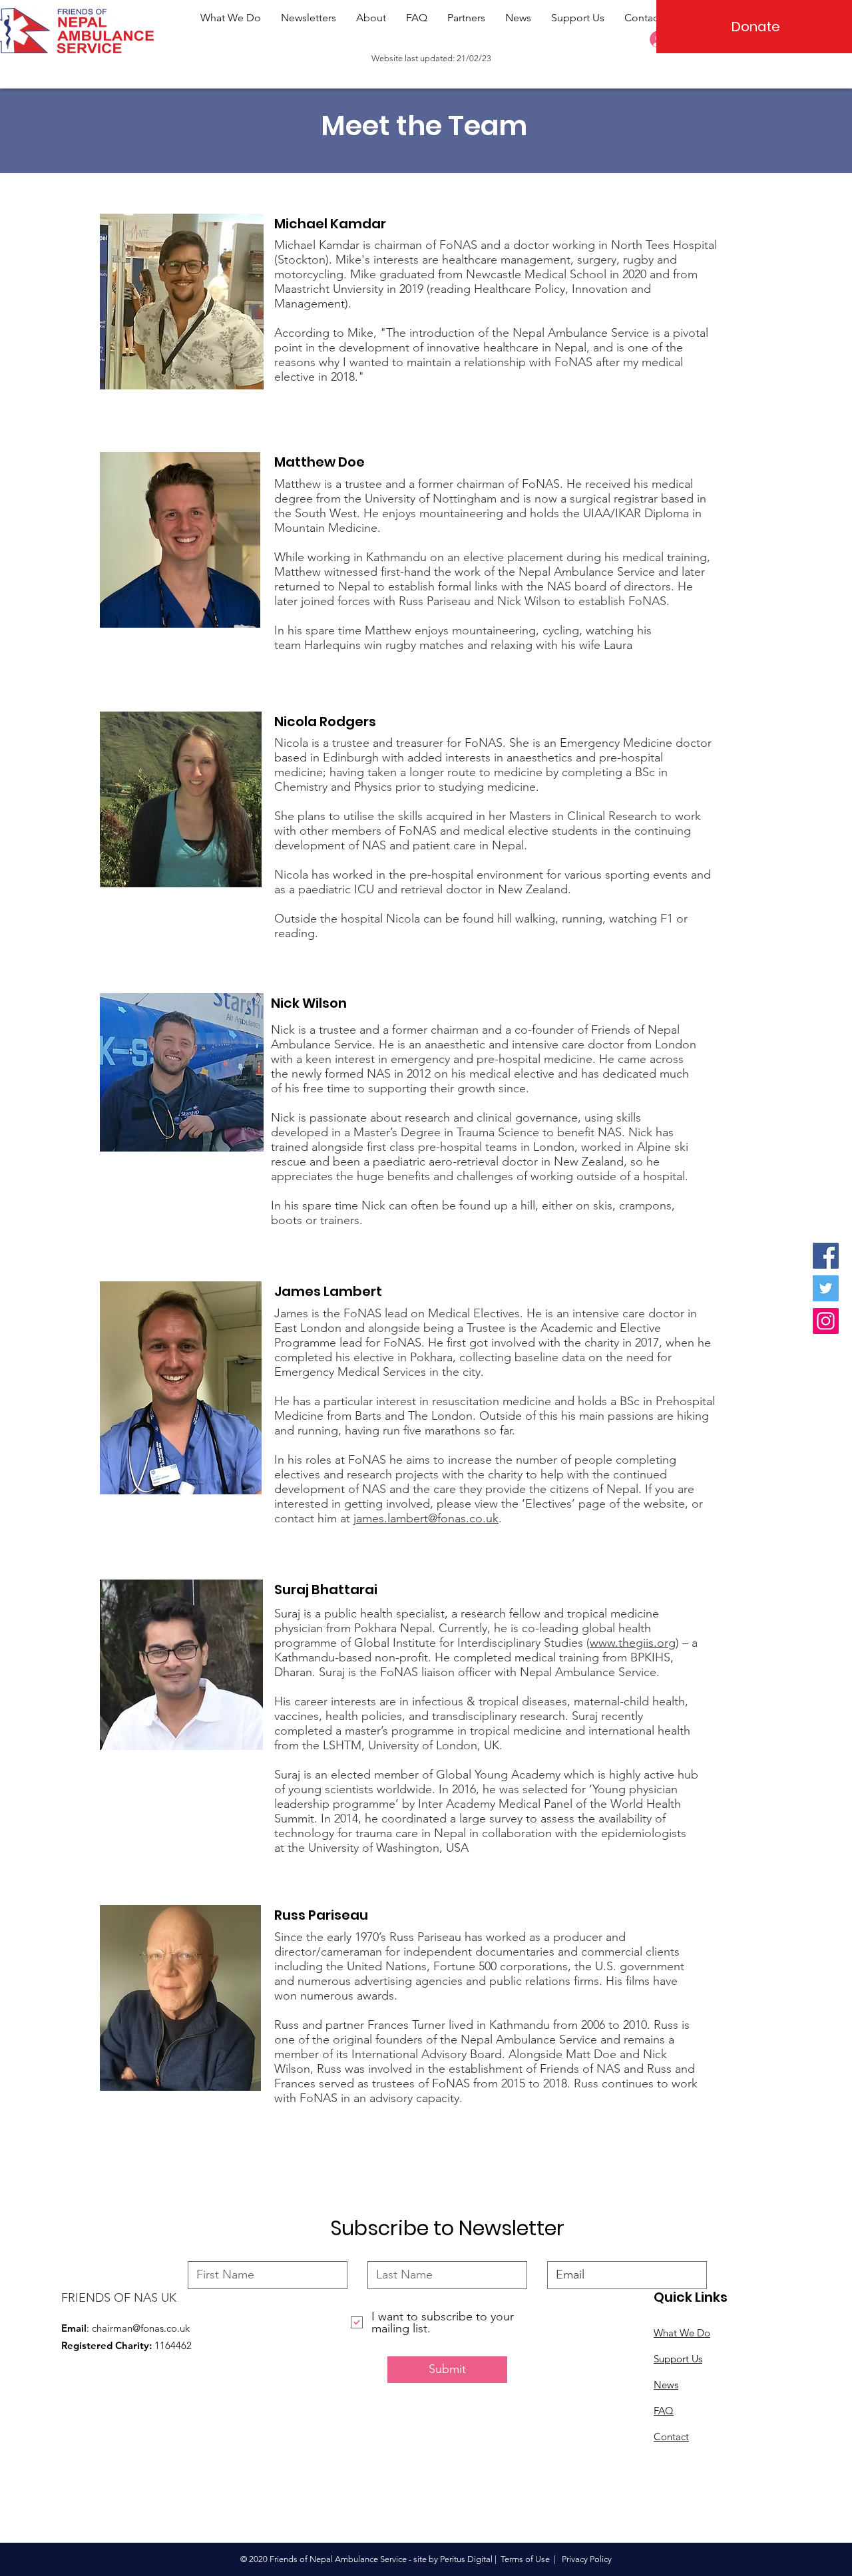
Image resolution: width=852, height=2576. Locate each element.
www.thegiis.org (633, 1643)
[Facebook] (826, 1256)
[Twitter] (826, 1288)
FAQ (664, 2411)
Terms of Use (525, 2559)
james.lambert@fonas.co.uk (426, 1518)
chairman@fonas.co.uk (141, 2328)
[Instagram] (826, 1321)
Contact (671, 2437)
